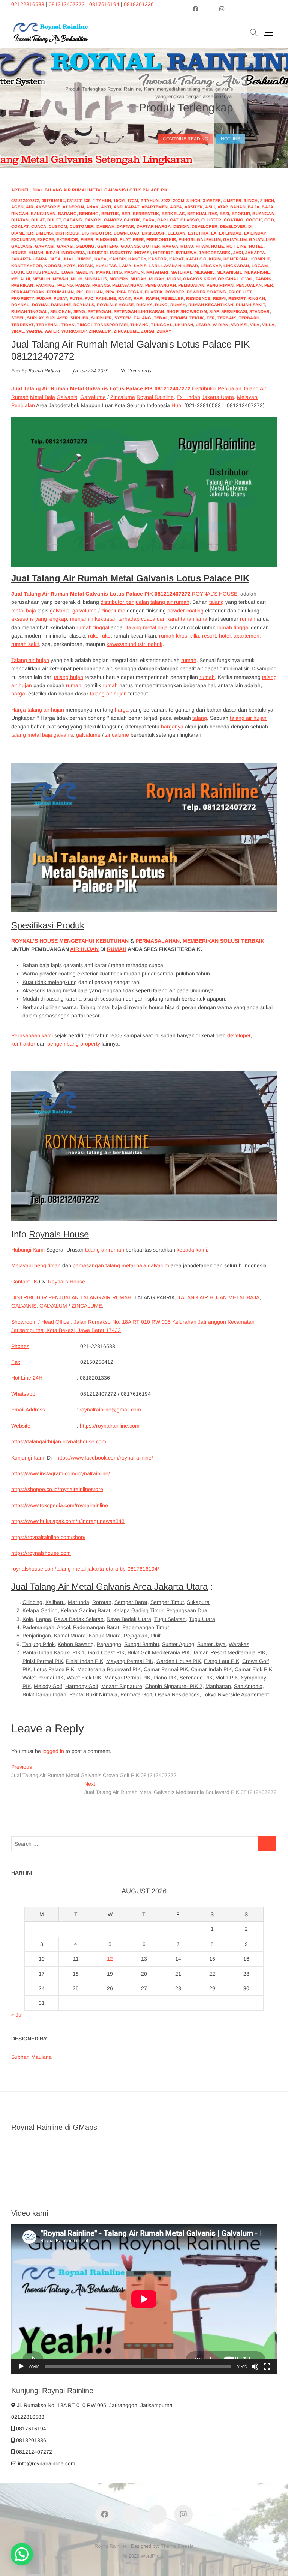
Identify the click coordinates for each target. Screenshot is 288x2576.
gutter (151, 246)
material (181, 272)
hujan (36, 253)
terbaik (227, 318)
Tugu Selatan (170, 1619)
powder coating (207, 292)
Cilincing (32, 1602)
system (123, 318)
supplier (102, 318)
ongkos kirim (199, 279)
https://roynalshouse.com (41, 1553)
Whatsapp (23, 1394)
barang (67, 214)
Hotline (231, 137)
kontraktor (27, 266)
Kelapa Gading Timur (138, 1610)
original (229, 279)
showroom (194, 311)
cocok (254, 220)
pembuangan (160, 285)
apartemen (154, 207)
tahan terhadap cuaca (137, 965)
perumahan (61, 292)
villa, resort (203, 636)
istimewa (186, 253)
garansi (45, 246)
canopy (113, 220)
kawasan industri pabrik (134, 644)
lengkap (211, 266)
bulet (54, 220)
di (250, 226)
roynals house (115, 305)
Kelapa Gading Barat (85, 1610)
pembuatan (191, 285)
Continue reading (185, 137)
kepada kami (192, 1250)
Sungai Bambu (142, 1644)
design (181, 226)
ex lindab (230, 233)
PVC (89, 298)
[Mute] (255, 2367)
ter (211, 318)
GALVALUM (53, 1306)
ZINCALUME (87, 1306)
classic (190, 220)
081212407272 (67, 4)
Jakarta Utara (218, 397)
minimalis (96, 279)
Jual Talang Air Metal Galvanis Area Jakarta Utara (109, 1587)
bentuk (110, 214)
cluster (211, 220)
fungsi (187, 239)
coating (234, 220)
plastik (154, 292)
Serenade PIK (196, 1678)
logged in (53, 1751)
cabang (73, 220)
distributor (96, 233)
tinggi (84, 325)
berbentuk (146, 214)
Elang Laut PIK (222, 1661)
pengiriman (220, 285)
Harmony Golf (82, 1686)
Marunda (79, 1602)
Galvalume (93, 397)
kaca (101, 259)
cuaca (39, 226)
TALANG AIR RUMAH (106, 1297)
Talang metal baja (147, 627)
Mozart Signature (122, 1686)
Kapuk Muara (105, 1636)
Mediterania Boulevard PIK (109, 1669)
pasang (101, 285)
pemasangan (127, 285)
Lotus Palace (43, 272)
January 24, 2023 (89, 371)
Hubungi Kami (28, 1250)
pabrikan (22, 285)
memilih (41, 279)
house (19, 253)
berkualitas (202, 214)
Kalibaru (55, 1602)
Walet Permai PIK (43, 1678)
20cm (178, 200)
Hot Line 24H (27, 1378)
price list (240, 292)
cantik (132, 220)
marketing (109, 272)
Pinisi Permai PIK (43, 1661)
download (127, 233)
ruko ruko (99, 636)
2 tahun (150, 200)
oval (247, 279)
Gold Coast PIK (106, 1652)
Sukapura (198, 1602)
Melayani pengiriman (36, 1265)
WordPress (153, 2556)
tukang (139, 325)
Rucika (144, 305)
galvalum (235, 239)
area (176, 207)
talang (142, 318)
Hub (176, 405)
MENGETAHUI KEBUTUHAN (94, 941)
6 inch (251, 200)
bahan (238, 207)
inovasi (142, 253)
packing (45, 285)
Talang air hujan (30, 660)
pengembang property (74, 1044)
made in (85, 272)
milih (77, 279)
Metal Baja (43, 397)
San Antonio (248, 1686)
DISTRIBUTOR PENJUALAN (45, 1297)
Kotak (85, 266)
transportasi (111, 325)
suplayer (57, 318)
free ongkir (161, 239)
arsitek (194, 207)
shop (172, 311)
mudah (138, 279)
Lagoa (43, 1619)
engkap (112, 990)
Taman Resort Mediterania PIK (229, 1652)
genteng (108, 246)
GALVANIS (24, 1306)
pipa (110, 292)
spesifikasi (234, 311)
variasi (239, 325)
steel (18, 318)
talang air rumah (170, 602)
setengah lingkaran (139, 311)
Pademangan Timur (146, 1627)
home (217, 246)
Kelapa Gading (40, 1610)
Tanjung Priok (39, 1644)
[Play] (21, 2367)
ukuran (184, 325)
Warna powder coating (49, 974)
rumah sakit (250, 305)
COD (269, 220)
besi (225, 214)
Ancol (64, 1627)
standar (259, 311)
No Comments (135, 371)
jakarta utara (29, 259)
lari (154, 266)
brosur (241, 214)
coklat (20, 226)
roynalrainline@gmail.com (110, 1410)
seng (79, 311)
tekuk (197, 318)
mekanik (204, 272)
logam (260, 266)
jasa (55, 259)
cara (149, 220)
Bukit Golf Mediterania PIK (159, 1652)
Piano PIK (165, 1678)
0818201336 (139, 4)
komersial (236, 259)
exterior (67, 239)
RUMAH (117, 949)
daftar (125, 226)
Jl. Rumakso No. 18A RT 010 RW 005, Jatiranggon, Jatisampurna (94, 2405)
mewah (61, 279)
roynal (20, 305)
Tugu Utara (202, 1619)
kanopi (117, 259)
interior (163, 253)
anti (106, 207)
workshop (74, 331)
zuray (164, 331)
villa (268, 325)
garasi (65, 246)
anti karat (126, 207)
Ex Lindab (188, 397)
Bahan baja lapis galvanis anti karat (64, 965)
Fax (16, 1362)
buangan (263, 214)
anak (92, 207)
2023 (166, 200)
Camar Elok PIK (253, 1669)
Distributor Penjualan (217, 388)
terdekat (22, 325)
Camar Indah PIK (211, 1669)
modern (119, 279)
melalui (21, 279)
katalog (196, 259)
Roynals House (59, 1234)
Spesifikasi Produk (48, 925)
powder (175, 292)
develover (233, 226)
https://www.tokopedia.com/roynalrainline (60, 1505)
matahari (157, 272)
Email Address (28, 1410)
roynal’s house (146, 1007)
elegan (176, 233)
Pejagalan (136, 1636)
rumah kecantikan (211, 305)
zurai (148, 331)
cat (174, 220)
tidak (68, 325)
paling (65, 285)
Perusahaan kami (32, 1035)
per (269, 285)
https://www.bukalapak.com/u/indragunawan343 (68, 1521)
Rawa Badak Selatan (79, 1619)
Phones (20, 1346)
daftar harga (154, 226)
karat (176, 259)
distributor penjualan (125, 602)
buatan (20, 220)
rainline (106, 298)
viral (18, 331)
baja (254, 207)
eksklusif (154, 233)
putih (76, 298)
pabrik (264, 279)
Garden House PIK (179, 1661)
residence (198, 298)
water (52, 331)
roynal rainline (52, 305)
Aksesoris (34, 990)
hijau (187, 246)
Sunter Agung (178, 1644)
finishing (106, 239)
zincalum (100, 331)
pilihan (94, 292)
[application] (144, 2299)
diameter (22, 233)
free (138, 239)
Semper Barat (131, 1602)
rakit (124, 298)
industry (121, 253)
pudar (44, 298)
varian (220, 325)
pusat (60, 298)
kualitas (106, 266)
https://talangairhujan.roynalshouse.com (59, 1441)
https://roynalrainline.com (109, 1426)
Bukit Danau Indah (44, 1694)
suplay (35, 318)
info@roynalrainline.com (46, 2463)
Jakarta (255, 253)
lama (125, 266)
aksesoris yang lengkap (39, 619)
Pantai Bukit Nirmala (93, 1694)
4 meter (232, 200)
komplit (261, 259)
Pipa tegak (130, 292)
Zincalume (123, 397)
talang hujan (69, 677)
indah (52, 253)
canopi (93, 220)
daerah (105, 226)
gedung (85, 246)
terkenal (48, 325)
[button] (22, 2554)
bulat (38, 220)
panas (82, 285)
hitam (202, 246)
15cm (119, 200)
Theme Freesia (177, 2546)
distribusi (67, 233)
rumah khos (173, 636)
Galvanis (67, 397)
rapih (152, 298)
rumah (178, 305)
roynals (84, 305)
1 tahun (102, 200)
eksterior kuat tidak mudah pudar (116, 974)
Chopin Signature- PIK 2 (174, 1686)
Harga (19, 710)
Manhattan (218, 1686)
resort (237, 298)
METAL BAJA (244, 1297)
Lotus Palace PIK (54, 1669)
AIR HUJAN (84, 949)
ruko (161, 305)
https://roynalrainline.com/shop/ (48, 1537)
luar (67, 272)
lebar (191, 266)
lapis (140, 266)
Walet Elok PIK (84, 1678)
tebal (161, 318)
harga (170, 246)
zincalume (126, 331)
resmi (220, 298)
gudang (130, 246)
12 (110, 1959)
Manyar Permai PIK (127, 1678)
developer (205, 226)
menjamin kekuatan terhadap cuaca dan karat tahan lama (139, 619)
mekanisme (229, 272)
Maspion (134, 272)
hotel (256, 246)
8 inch (267, 200)
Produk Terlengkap (186, 108)
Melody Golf (48, 1686)
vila (255, 325)
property (23, 298)
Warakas (239, 1644)
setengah (100, 311)
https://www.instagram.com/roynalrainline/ (61, 1473)
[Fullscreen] (267, 2367)
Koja (28, 1619)
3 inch (193, 200)
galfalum (209, 239)
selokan (61, 311)
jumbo (84, 259)
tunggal (161, 325)
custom (58, 226)
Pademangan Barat (96, 1627)
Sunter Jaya (211, 1644)
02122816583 (28, 4)
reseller (172, 298)
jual (69, 259)
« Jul (17, 2015)
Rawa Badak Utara (129, 1619)
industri (97, 253)
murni (174, 279)
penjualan (249, 285)
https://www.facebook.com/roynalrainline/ (105, 1458)
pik (80, 292)
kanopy (137, 259)
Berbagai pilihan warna (50, 1007)
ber (126, 214)
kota (70, 266)
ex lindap (255, 233)
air (30, 207)
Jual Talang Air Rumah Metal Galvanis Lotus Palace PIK (100, 190)
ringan (257, 298)
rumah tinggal (30, 311)
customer (82, 226)
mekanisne (257, 272)
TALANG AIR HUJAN (202, 1297)
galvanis (22, 246)
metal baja (24, 611)
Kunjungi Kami (28, 1458)
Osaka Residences (177, 1694)
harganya (172, 727)
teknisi (178, 318)
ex (214, 233)
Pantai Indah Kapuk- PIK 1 (54, 1652)
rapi (139, 298)
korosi (53, 266)
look (18, 272)
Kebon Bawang (76, 1644)
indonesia (73, 253)
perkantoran (28, 292)
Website (21, 1426)
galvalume (262, 239)
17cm (133, 200)
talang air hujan (108, 694)
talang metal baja (32, 735)
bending (89, 214)
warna (34, 331)
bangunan (43, 214)
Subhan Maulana (31, 2057)
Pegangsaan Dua (187, 1610)
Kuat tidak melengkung (50, 982)
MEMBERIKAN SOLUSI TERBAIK (223, 941)
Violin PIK (227, 1678)
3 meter (212, 200)
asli (210, 207)
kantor (157, 259)
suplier (79, 318)
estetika (198, 233)
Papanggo (109, 1644)
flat (125, 239)
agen (17, 207)
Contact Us (24, 1282)
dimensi (44, 233)
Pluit (155, 1636)
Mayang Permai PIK (130, 1661)
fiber (87, 239)
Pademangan (38, 1627)
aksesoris (48, 207)
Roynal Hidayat (43, 371)
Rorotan (102, 1602)
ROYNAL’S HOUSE (215, 594)
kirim (215, 259)
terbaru (249, 318)
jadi (238, 253)
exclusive (23, 239)
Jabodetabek (215, 253)
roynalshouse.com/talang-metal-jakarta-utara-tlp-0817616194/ (85, 1569)
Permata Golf (136, 1694)
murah (157, 279)
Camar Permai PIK (166, 1669)
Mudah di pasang (43, 999)
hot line (237, 246)
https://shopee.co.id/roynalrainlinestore (57, 1489)
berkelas (173, 214)
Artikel (20, 190)
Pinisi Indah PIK (85, 1661)
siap (214, 311)
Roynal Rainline (155, 397)
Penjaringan (37, 1636)
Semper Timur (167, 1602)
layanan (171, 266)
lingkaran (236, 266)
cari (162, 220)
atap (223, 207)
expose (46, 239)
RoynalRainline (111, 2546)
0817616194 (104, 4)
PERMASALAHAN (157, 941)
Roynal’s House (68, 1282)
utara (203, 325)
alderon (73, 207)
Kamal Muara (70, 1636)
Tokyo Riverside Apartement (236, 1694)
